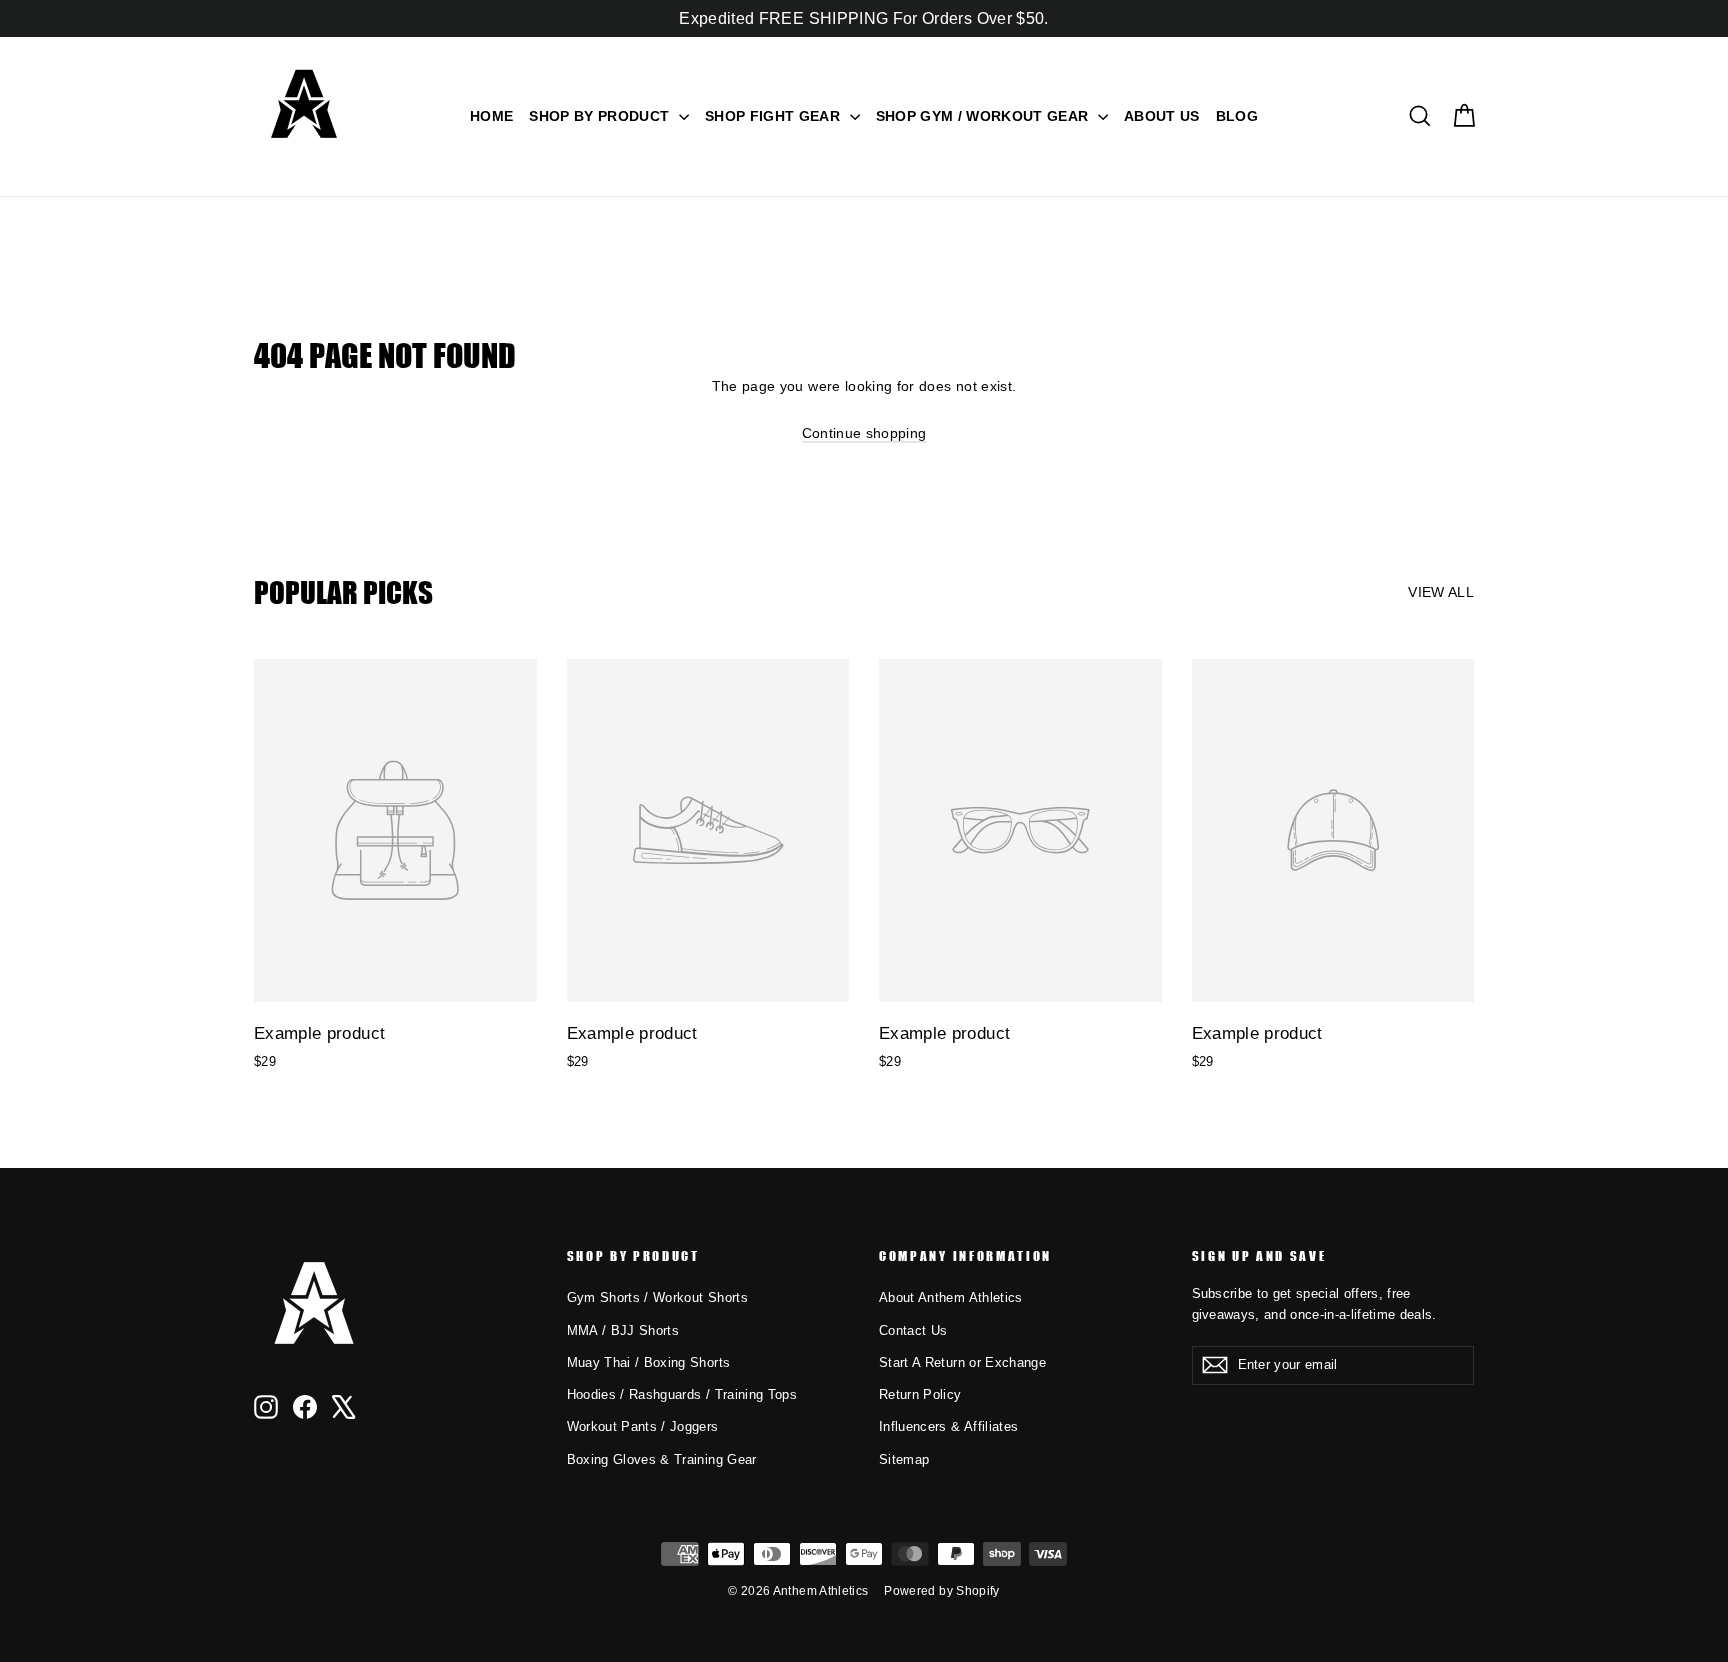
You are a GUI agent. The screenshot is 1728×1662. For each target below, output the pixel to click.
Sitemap (904, 1459)
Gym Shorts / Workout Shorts (657, 1297)
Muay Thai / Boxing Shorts (649, 1362)
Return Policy (920, 1394)
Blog (1237, 116)
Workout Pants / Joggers (643, 1426)
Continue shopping (864, 433)
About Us (1162, 116)
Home (491, 116)
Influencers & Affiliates (948, 1426)
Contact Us (913, 1330)
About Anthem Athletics (951, 1297)
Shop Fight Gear (775, 116)
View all (1441, 592)
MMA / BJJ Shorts (623, 1330)
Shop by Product (601, 116)
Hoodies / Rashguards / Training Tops (682, 1394)
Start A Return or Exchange (962, 1362)
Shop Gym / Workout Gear (984, 116)
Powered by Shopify (941, 1591)
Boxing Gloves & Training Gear (662, 1459)
